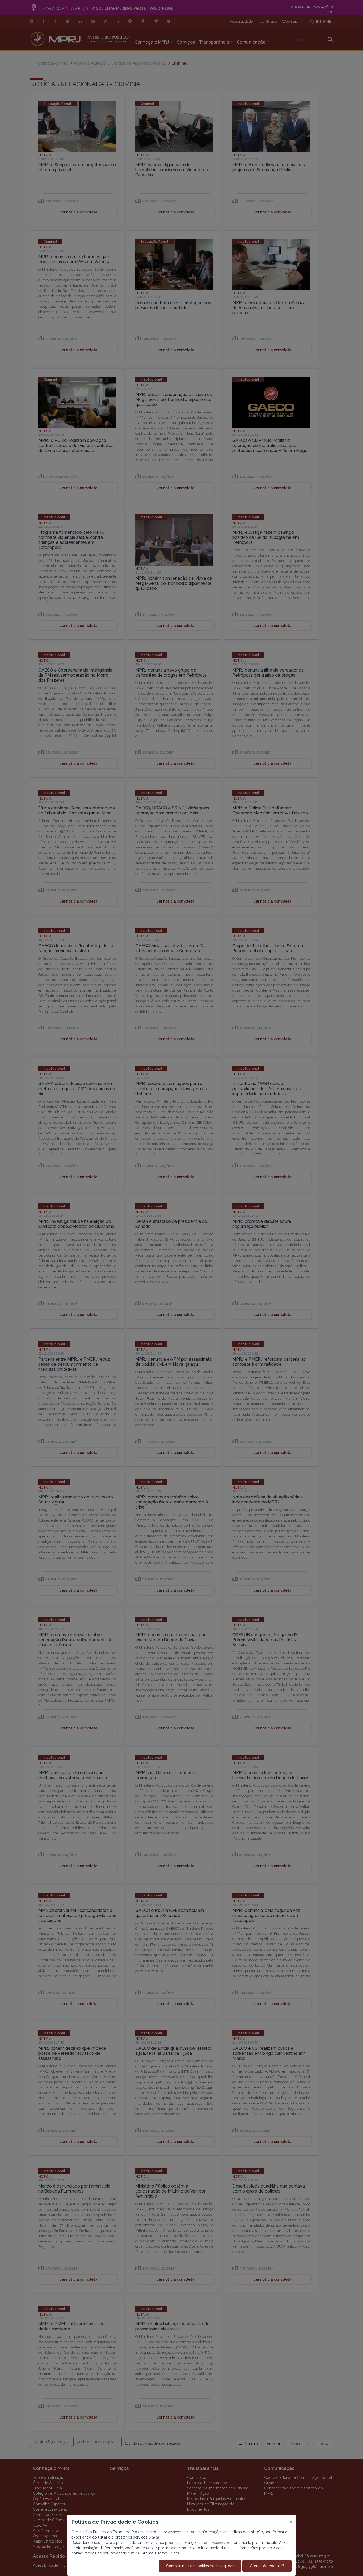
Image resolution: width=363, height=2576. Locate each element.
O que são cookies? (267, 2566)
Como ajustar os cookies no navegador (200, 2566)
